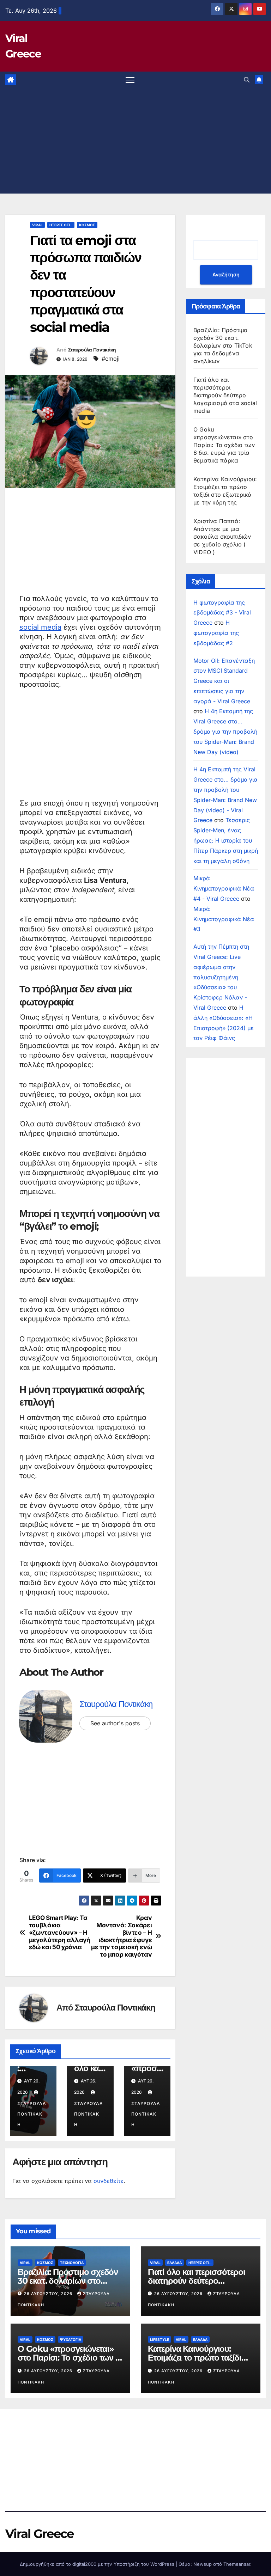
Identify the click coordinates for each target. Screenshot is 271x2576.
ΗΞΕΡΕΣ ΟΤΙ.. (61, 225)
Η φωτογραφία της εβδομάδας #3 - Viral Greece (222, 613)
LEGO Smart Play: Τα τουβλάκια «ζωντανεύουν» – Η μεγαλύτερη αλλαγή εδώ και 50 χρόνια (60, 1932)
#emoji (111, 359)
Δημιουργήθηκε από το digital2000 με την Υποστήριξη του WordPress (98, 2564)
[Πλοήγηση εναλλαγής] (130, 80)
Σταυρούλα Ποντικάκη (92, 350)
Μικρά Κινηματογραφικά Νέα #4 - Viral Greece (224, 888)
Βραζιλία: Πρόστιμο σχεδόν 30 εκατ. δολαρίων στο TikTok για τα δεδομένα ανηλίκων (223, 345)
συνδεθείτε (109, 2181)
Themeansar (237, 2564)
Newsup (203, 2564)
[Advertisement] (135, 141)
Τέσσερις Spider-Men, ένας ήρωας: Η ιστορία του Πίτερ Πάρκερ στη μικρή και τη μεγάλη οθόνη (226, 840)
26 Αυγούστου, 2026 (49, 2294)
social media (40, 627)
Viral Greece (40, 2534)
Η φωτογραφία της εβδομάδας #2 (216, 633)
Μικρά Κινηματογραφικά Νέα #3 (224, 919)
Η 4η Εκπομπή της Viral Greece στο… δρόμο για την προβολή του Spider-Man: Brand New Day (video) (225, 731)
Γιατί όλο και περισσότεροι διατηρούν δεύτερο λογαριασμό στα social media (225, 395)
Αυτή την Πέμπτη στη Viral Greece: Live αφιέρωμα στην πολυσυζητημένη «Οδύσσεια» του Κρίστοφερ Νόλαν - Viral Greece (221, 977)
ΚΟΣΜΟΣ (87, 225)
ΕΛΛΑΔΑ (174, 2263)
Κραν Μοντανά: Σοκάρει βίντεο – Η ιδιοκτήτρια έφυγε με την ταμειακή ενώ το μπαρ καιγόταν (121, 1936)
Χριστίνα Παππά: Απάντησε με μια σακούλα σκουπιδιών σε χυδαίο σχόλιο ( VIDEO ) (222, 537)
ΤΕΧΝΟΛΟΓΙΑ (72, 2263)
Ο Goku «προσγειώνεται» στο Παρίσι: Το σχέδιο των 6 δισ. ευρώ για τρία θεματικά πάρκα (224, 445)
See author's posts (115, 1723)
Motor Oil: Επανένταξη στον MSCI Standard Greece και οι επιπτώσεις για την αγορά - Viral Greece (224, 681)
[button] (247, 80)
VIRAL (37, 225)
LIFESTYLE (159, 2339)
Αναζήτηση (226, 274)
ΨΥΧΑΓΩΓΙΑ (71, 2339)
